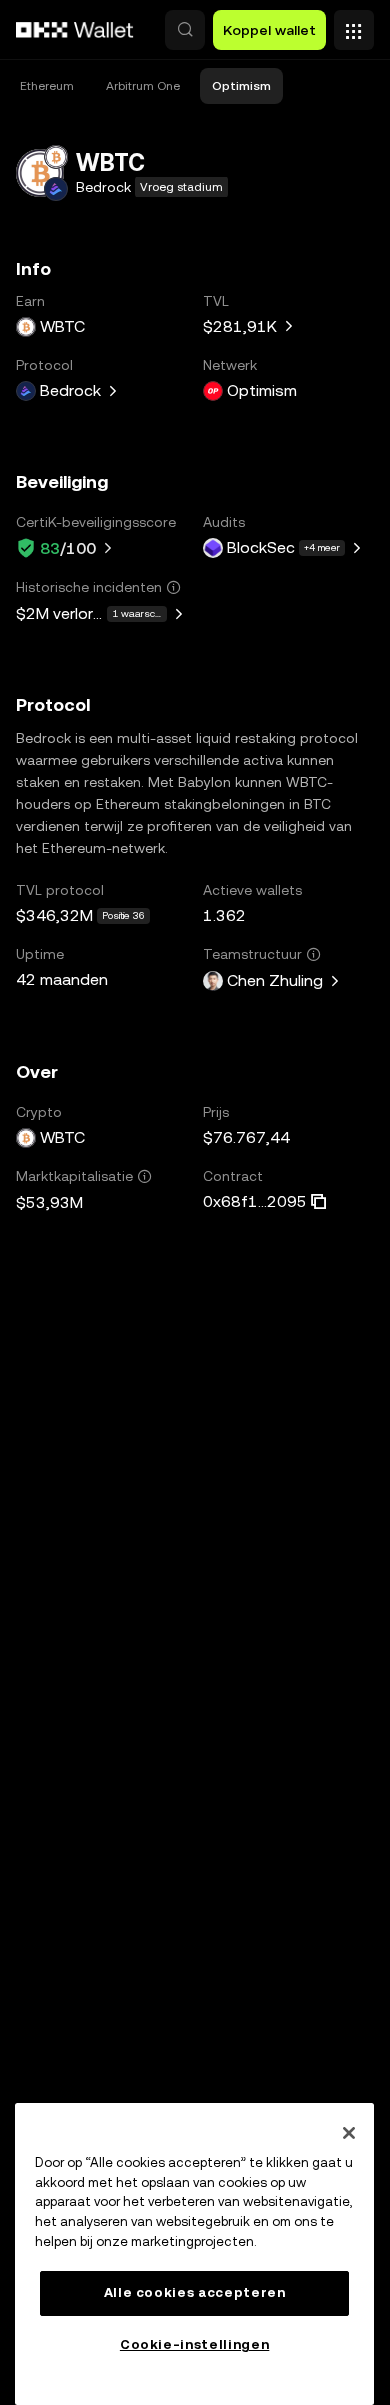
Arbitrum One (143, 86)
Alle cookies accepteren (195, 2292)
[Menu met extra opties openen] (354, 25)
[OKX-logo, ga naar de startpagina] (75, 30)
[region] (194, 2254)
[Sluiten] (349, 2133)
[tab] (47, 86)
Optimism (241, 86)
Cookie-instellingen (194, 2344)
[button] (185, 30)
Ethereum (47, 86)
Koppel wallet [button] (269, 30)
